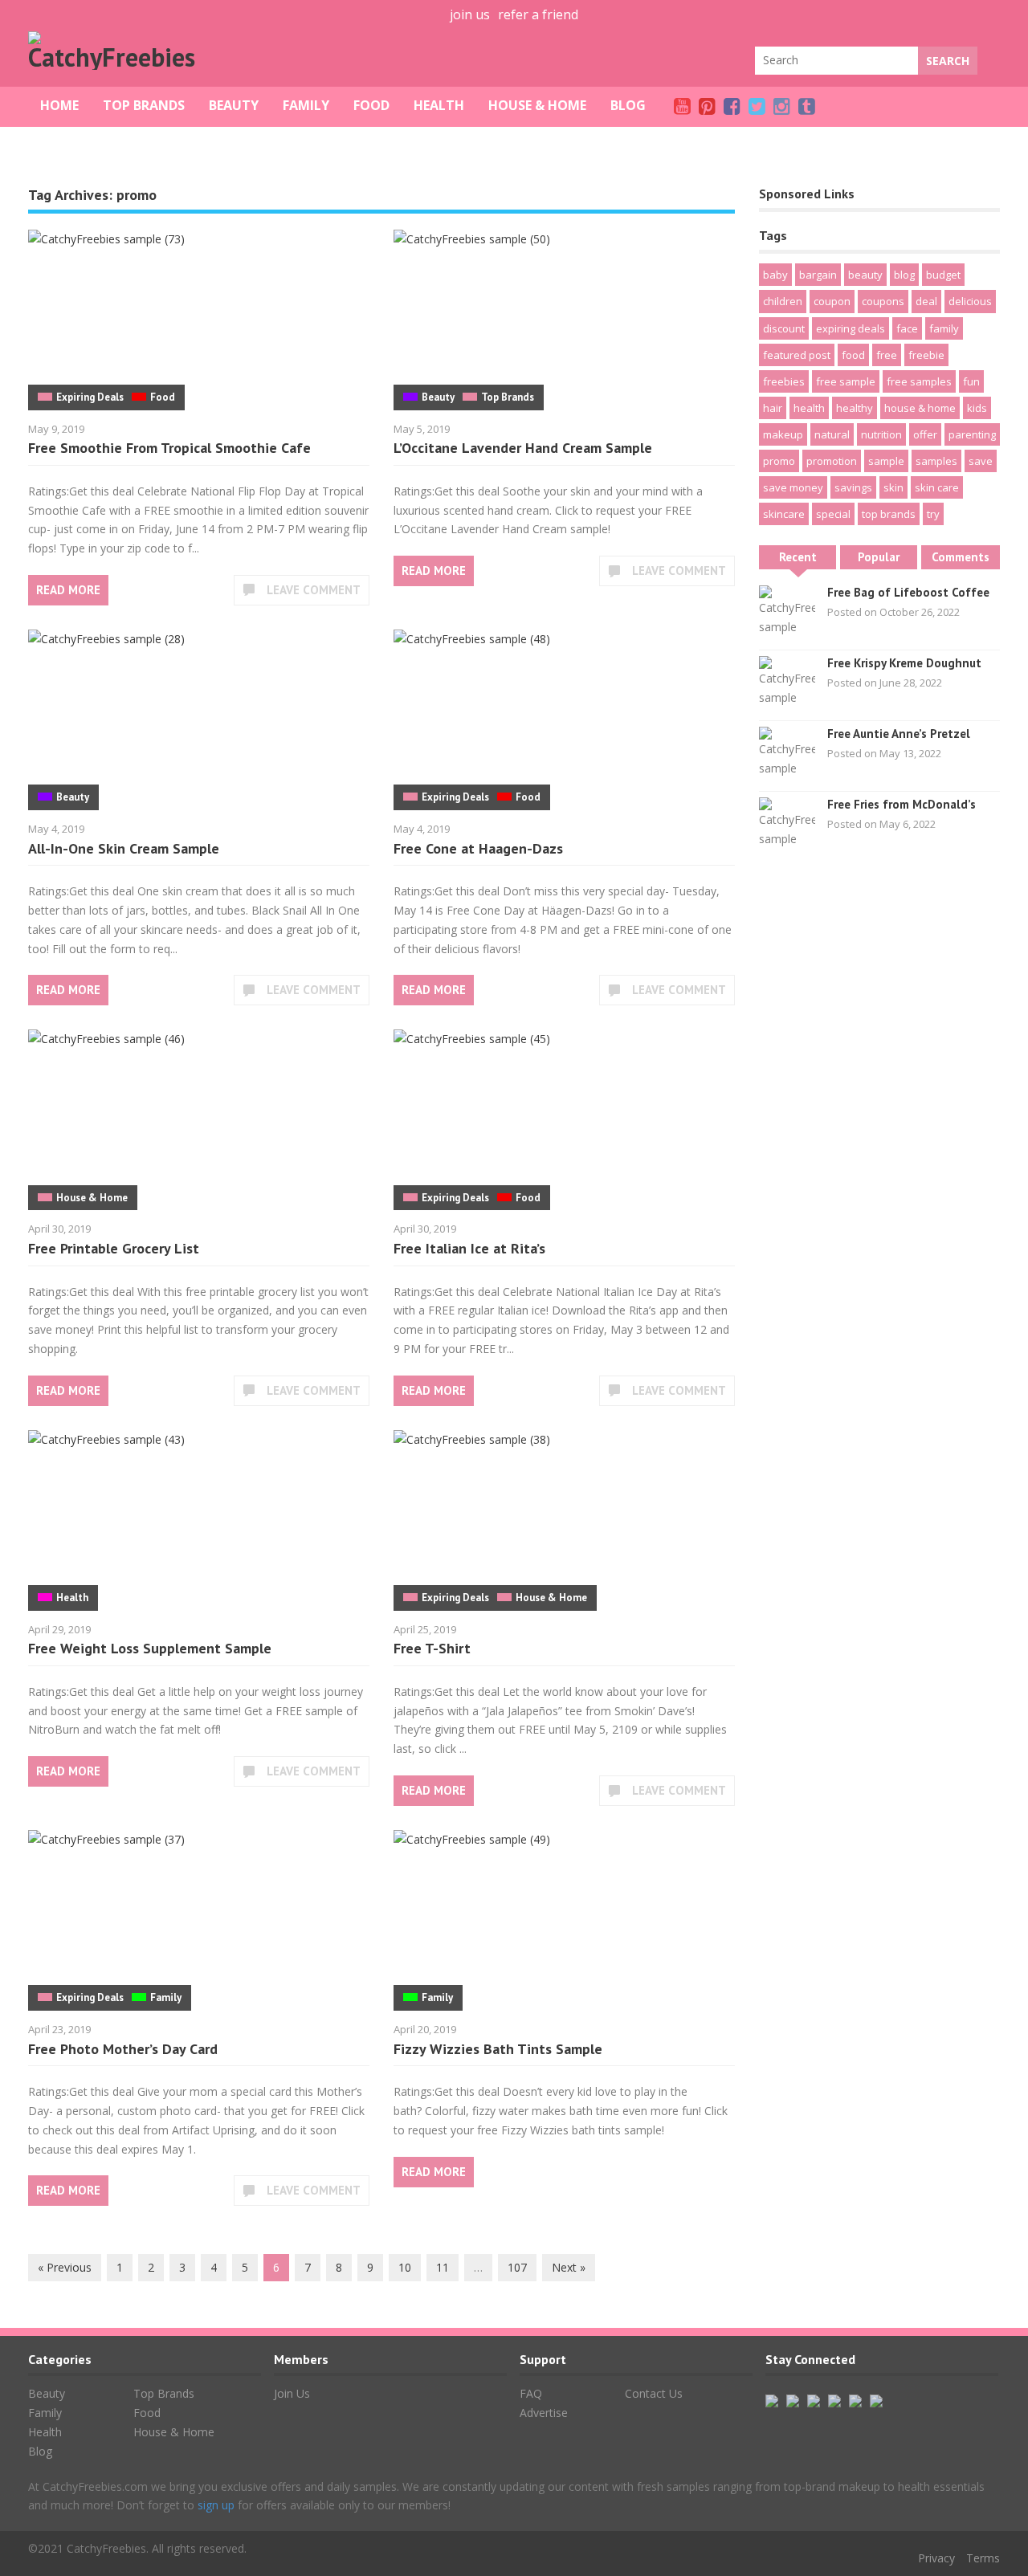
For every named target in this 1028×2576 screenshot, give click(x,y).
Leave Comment (314, 590)
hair (773, 408)
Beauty (234, 105)
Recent (798, 557)
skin (893, 487)
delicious (970, 301)
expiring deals (851, 328)
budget (943, 275)
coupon (832, 301)
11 (443, 2267)
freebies (784, 381)
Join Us (292, 2393)
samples (936, 461)
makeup (783, 434)
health (809, 408)
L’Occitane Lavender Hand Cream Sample (523, 448)
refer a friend (538, 14)
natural (832, 434)
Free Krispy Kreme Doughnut (904, 663)
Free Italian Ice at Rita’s (469, 1248)
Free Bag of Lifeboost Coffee (908, 592)
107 (517, 2267)
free (887, 355)
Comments (961, 557)
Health (439, 105)
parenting (972, 434)
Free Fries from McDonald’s (902, 804)
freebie (926, 355)
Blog (628, 105)
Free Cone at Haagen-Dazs (478, 848)
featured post (797, 355)
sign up (216, 2505)
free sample (846, 381)
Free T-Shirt (432, 1648)
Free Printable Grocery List (114, 1248)
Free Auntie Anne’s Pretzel (899, 734)
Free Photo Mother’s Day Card (123, 2049)
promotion (832, 461)
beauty (865, 275)
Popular (879, 557)
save (981, 461)
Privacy (936, 2558)
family (944, 328)
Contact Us (654, 2393)
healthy (855, 408)
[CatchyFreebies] (116, 57)
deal (926, 301)
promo (779, 461)
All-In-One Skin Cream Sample (124, 848)
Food (371, 105)
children (783, 301)
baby (775, 275)
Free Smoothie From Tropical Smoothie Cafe (169, 448)
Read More (68, 590)
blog (904, 275)
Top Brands (144, 105)
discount (784, 328)
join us (470, 14)
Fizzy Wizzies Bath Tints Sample (498, 2049)
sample (886, 461)
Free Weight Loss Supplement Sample (150, 1648)
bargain (818, 275)
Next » (569, 2267)
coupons (883, 301)
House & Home (537, 105)
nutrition (881, 434)
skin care (937, 487)
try (933, 514)
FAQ (531, 2393)
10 (405, 2267)
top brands (889, 514)
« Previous (65, 2267)
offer (925, 434)
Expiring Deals (90, 397)
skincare (784, 514)
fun (971, 381)
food (853, 355)
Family (306, 105)
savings (853, 487)
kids (977, 408)
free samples (919, 381)
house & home (920, 408)
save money (793, 487)
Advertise (544, 2413)
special (833, 514)
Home (59, 105)
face (907, 328)
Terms (983, 2558)
